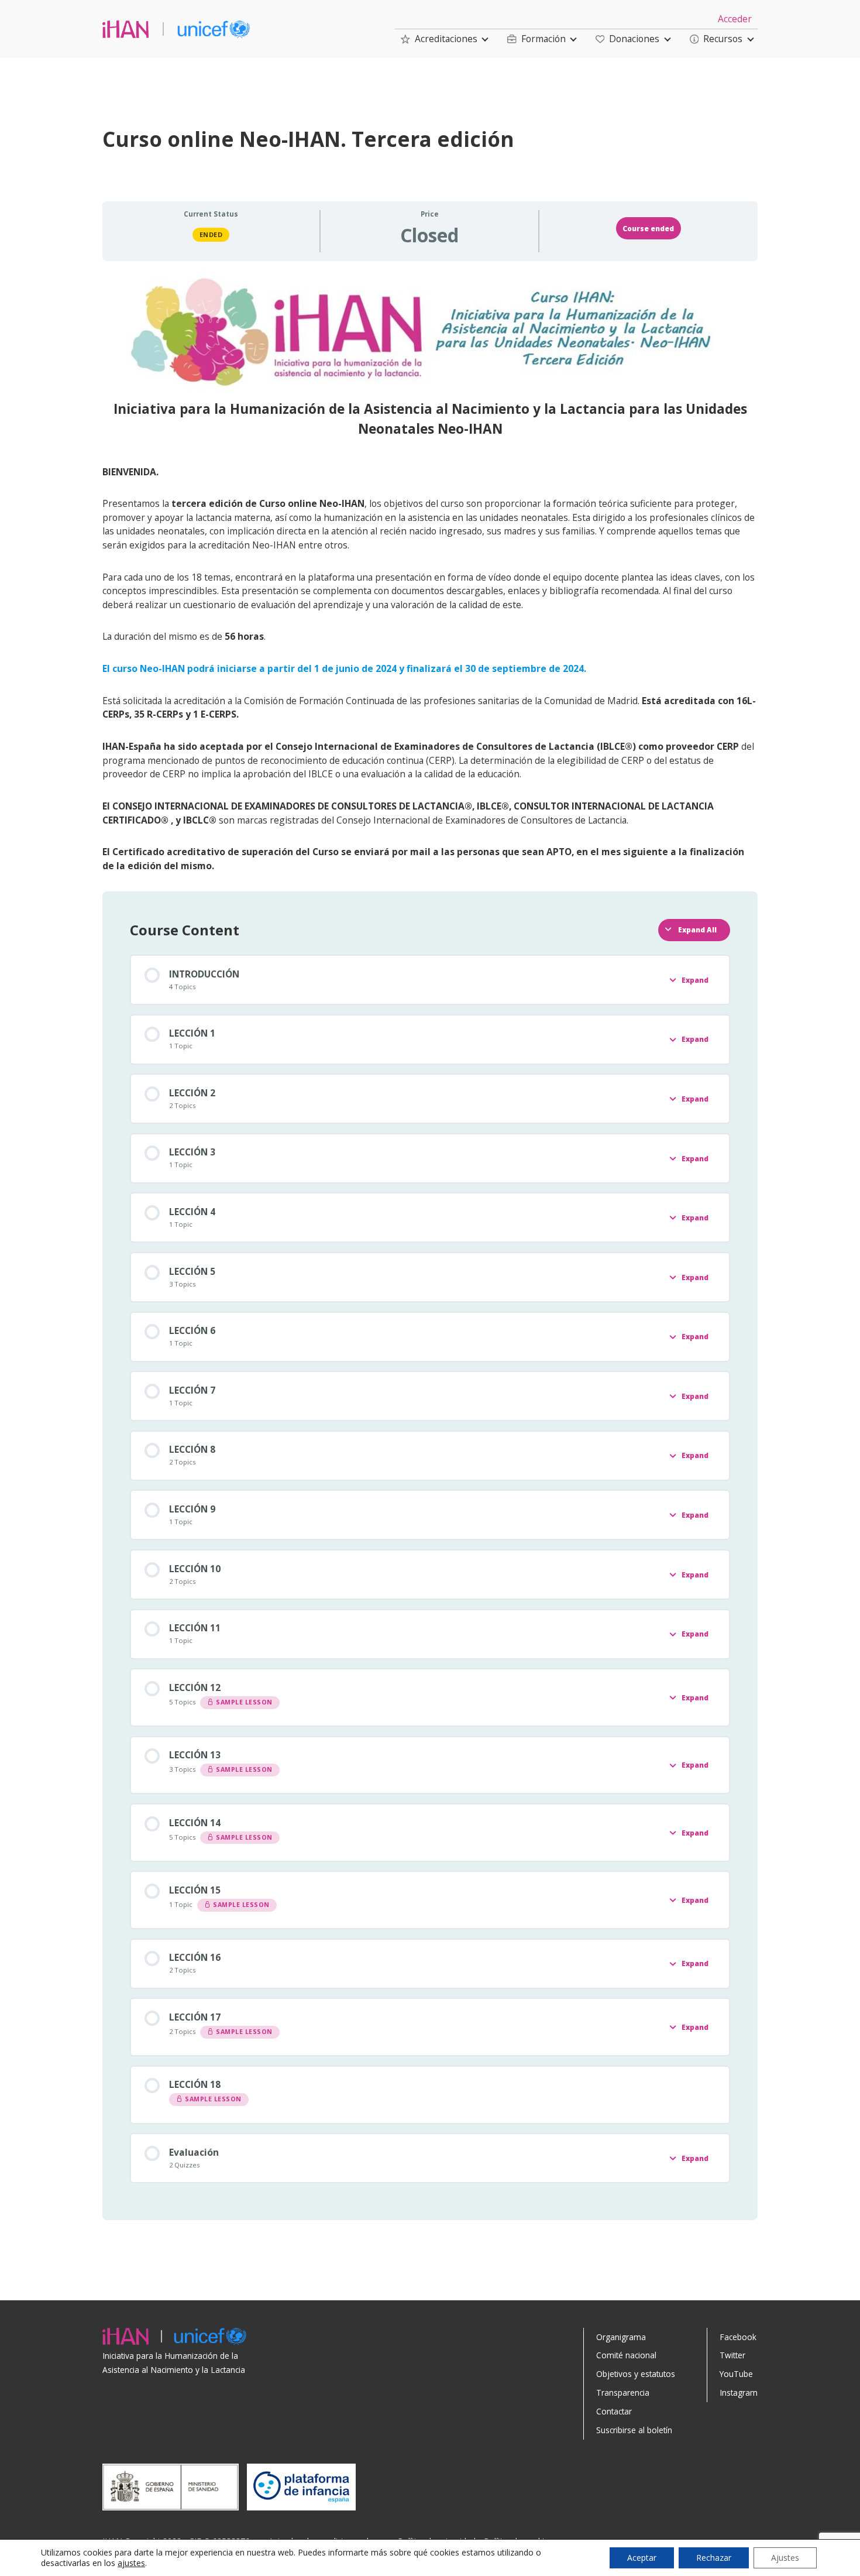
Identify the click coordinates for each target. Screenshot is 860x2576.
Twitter (732, 2355)
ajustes (131, 2563)
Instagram (739, 2393)
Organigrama (621, 2337)
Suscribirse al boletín (634, 2430)
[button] (439, 39)
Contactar (614, 2411)
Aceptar (642, 2558)
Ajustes (785, 2558)
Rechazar (714, 2558)
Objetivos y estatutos (636, 2374)
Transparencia (623, 2393)
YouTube (736, 2374)
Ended (211, 234)
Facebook (738, 2337)
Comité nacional (626, 2355)
